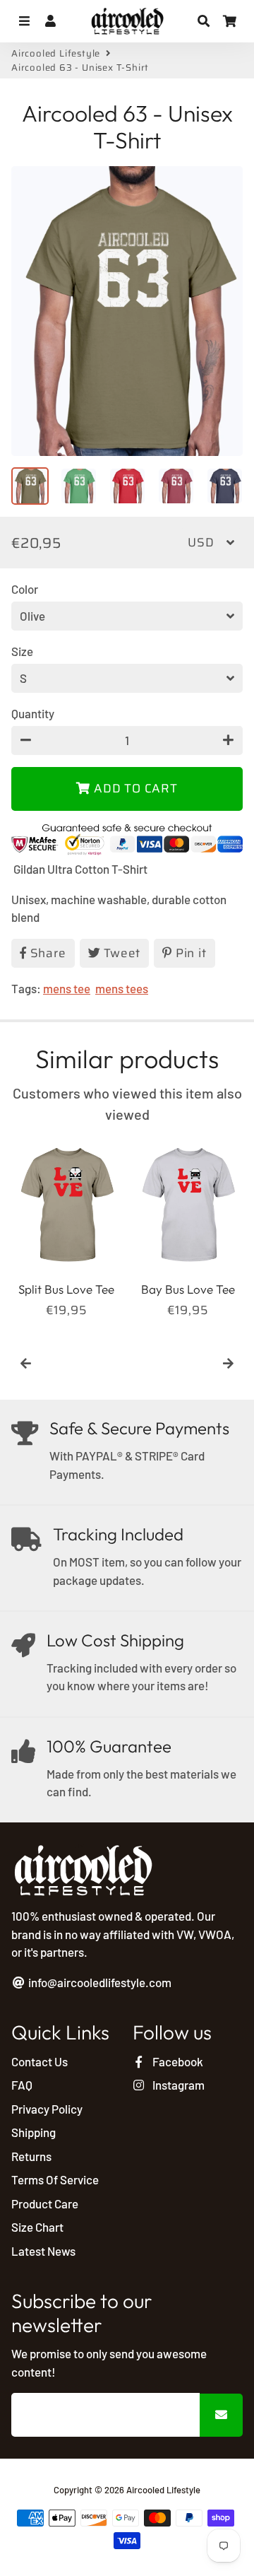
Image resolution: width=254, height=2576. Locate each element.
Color (25, 589)
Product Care (45, 2203)
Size (22, 651)
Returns (31, 2156)
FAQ (22, 2085)
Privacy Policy (47, 2109)
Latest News (43, 2251)
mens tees (122, 988)
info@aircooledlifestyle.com (99, 1982)
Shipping (34, 2132)
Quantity (33, 713)
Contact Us (40, 2061)
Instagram (177, 2085)
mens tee (67, 988)
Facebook (177, 2061)
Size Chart (37, 2227)
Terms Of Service (55, 2179)
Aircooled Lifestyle (56, 54)
